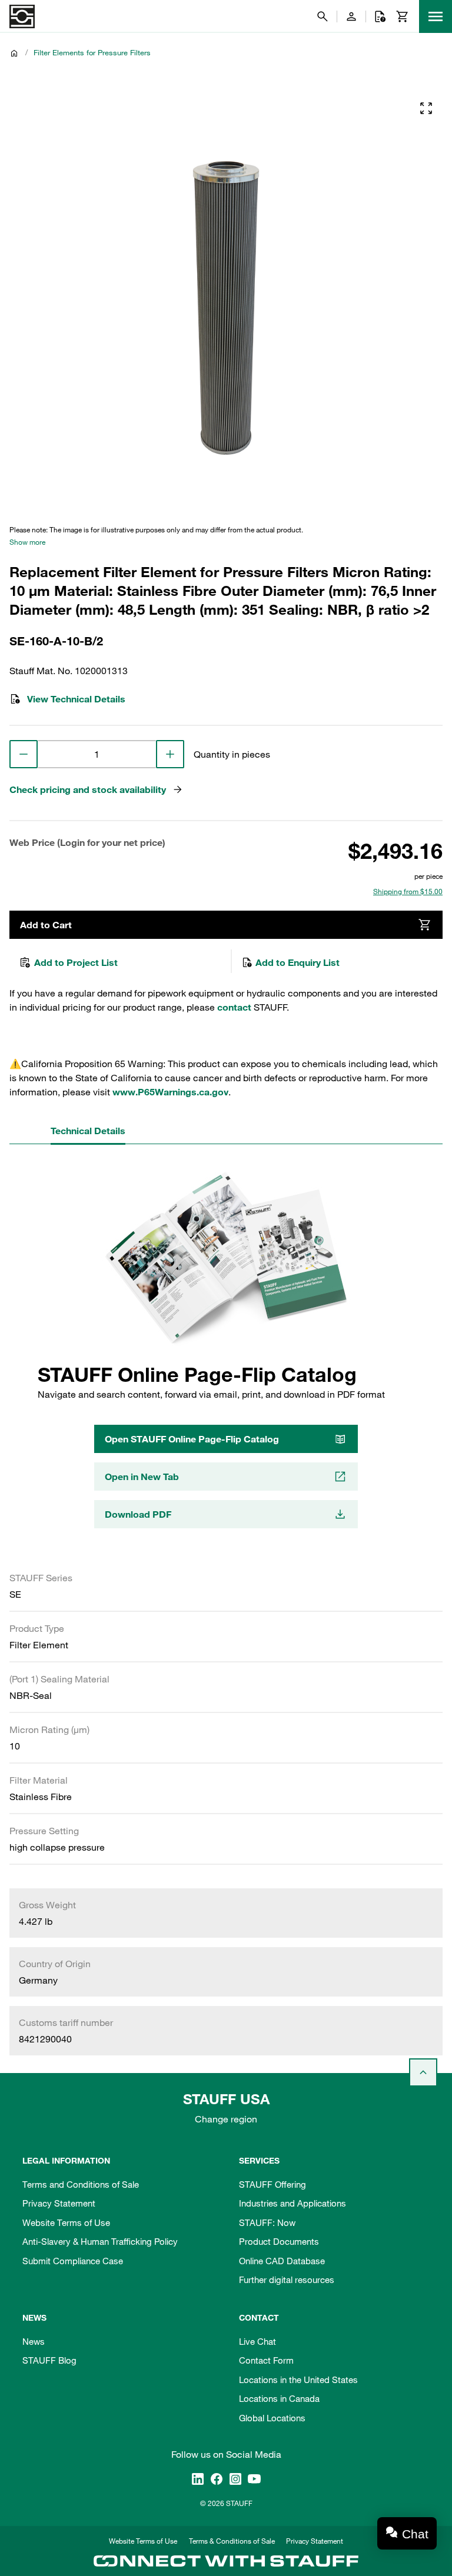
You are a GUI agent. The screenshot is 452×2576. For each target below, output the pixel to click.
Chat (415, 2534)
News (34, 2341)
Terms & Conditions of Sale (232, 2541)
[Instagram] (235, 2478)
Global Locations (272, 2418)
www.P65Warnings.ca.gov (170, 1092)
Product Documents (279, 2241)
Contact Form (266, 2360)
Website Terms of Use (66, 2222)
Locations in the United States (298, 2380)
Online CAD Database (282, 2261)
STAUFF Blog (49, 2360)
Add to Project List (76, 962)
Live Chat (257, 2341)
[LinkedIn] (198, 2478)
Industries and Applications (293, 2203)
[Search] (323, 16)
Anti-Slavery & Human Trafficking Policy (100, 2241)
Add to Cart (46, 925)
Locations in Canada (279, 2398)
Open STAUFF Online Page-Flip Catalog (192, 1439)
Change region (226, 2119)
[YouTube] (254, 2478)
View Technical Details (76, 699)
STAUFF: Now (267, 2222)
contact (234, 1007)
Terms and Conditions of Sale (81, 2184)
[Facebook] (217, 2478)
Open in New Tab (142, 1477)
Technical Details (88, 1131)
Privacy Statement (59, 2203)
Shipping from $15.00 (408, 891)
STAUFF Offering (272, 2184)
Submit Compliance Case (73, 2261)
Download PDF (138, 1514)
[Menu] (436, 16)
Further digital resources (287, 2280)
